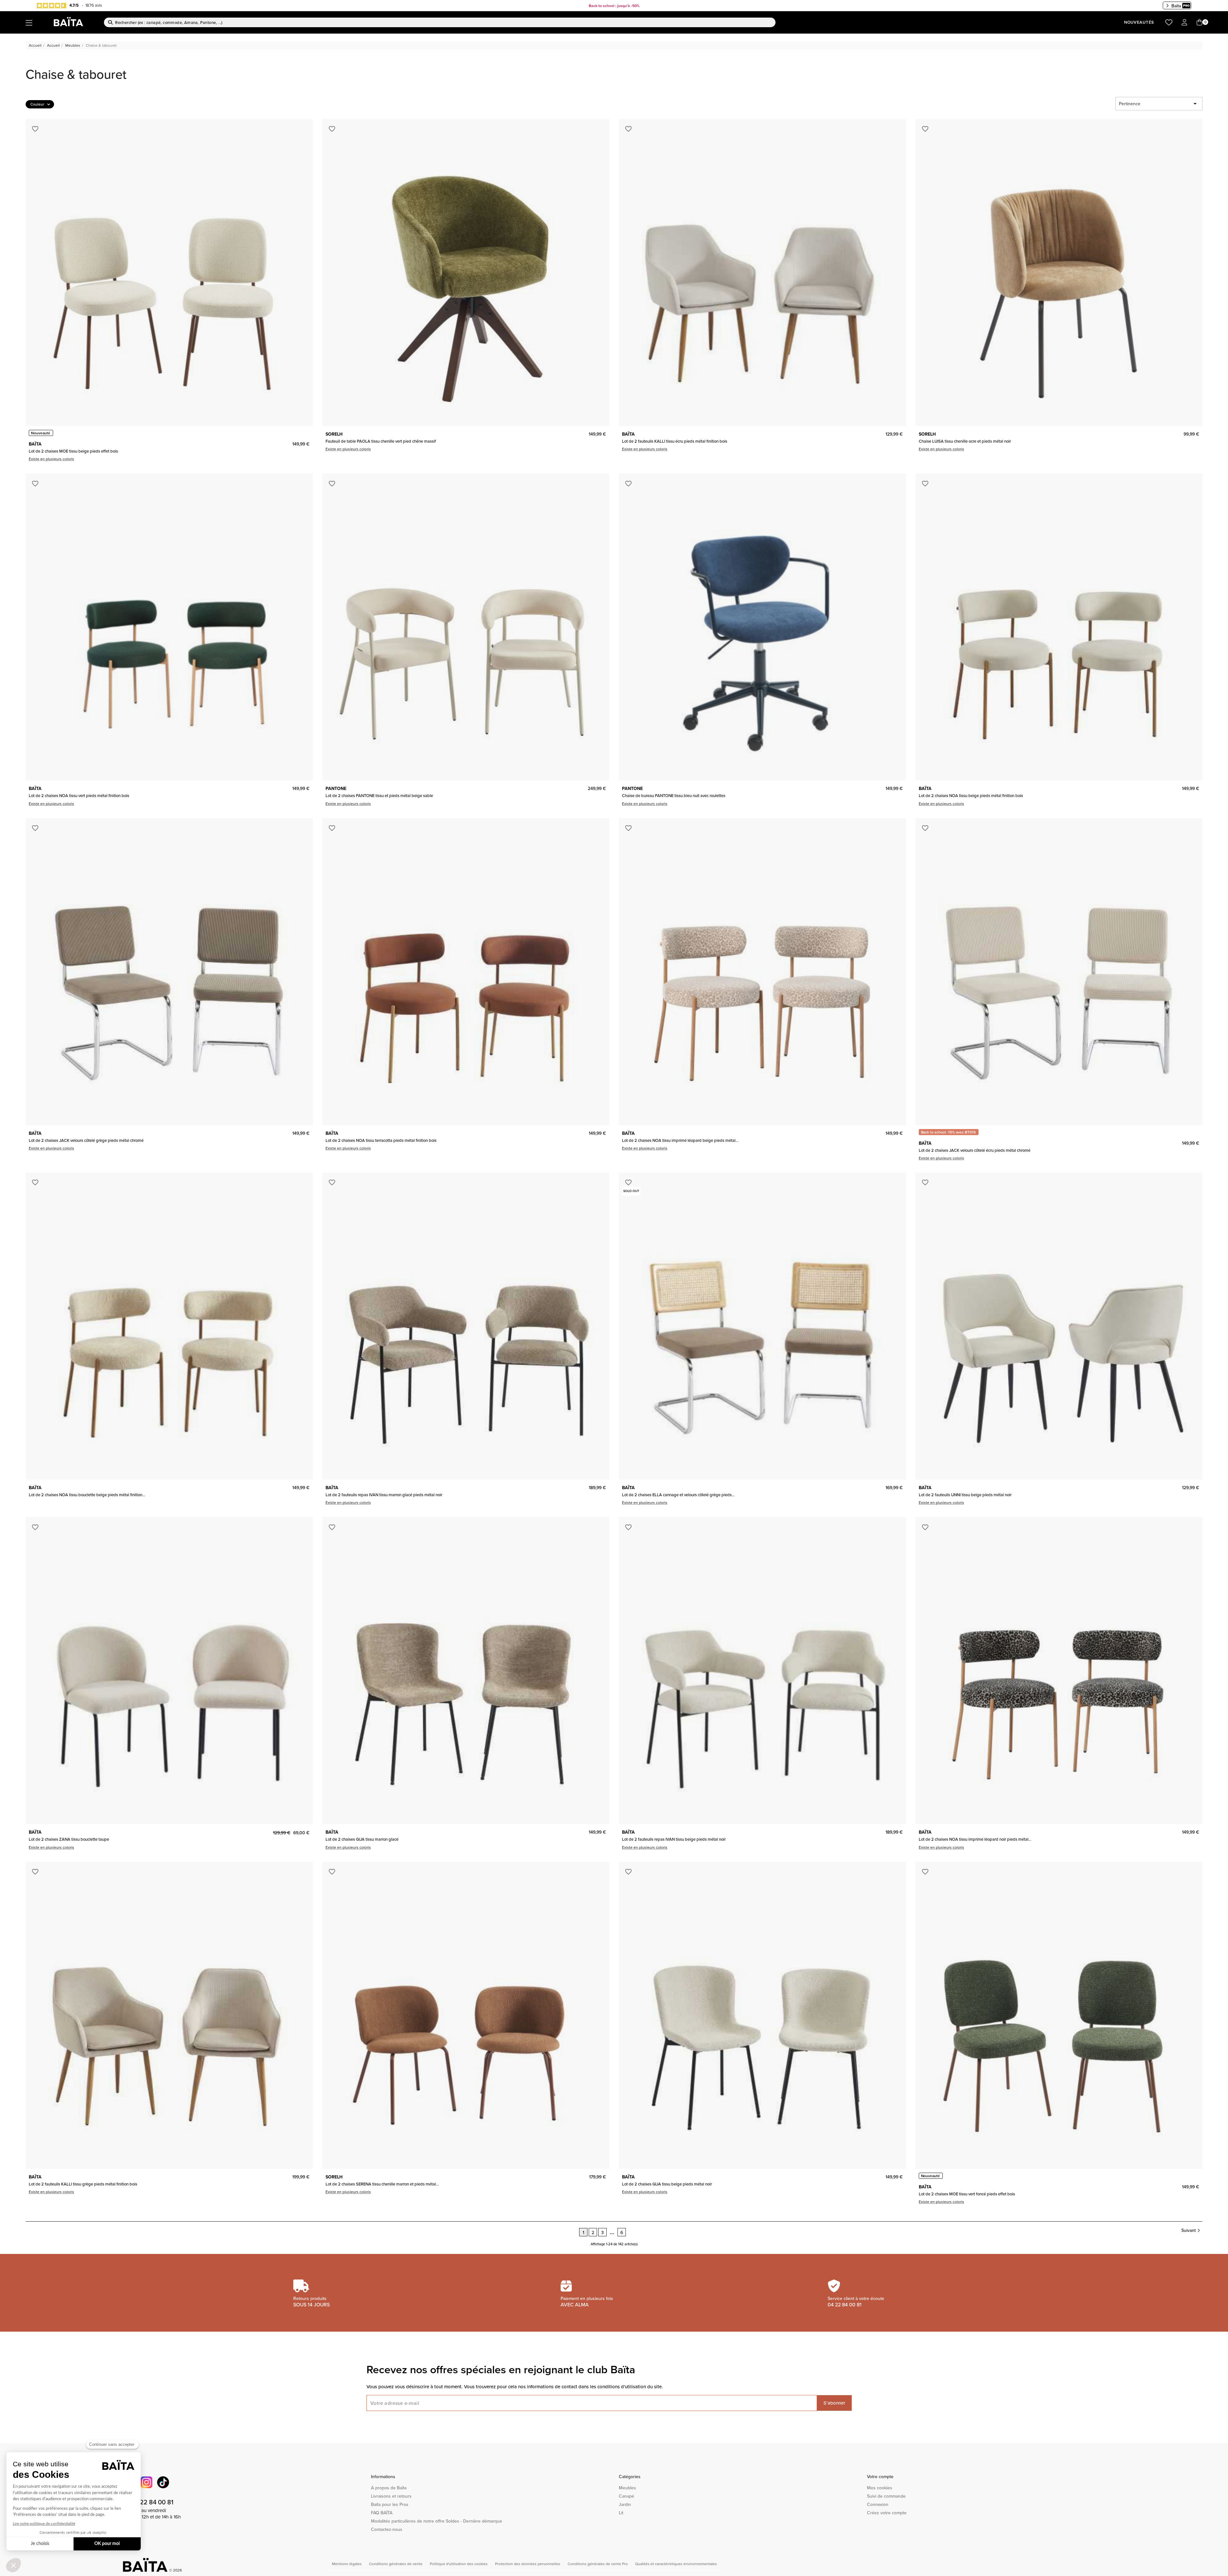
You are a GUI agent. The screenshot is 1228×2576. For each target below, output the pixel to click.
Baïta (1176, 6)
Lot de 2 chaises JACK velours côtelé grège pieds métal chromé (86, 1140)
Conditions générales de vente (396, 2564)
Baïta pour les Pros (390, 2504)
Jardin (625, 2504)
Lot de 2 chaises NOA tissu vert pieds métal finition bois (79, 795)
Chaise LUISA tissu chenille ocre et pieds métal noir (965, 441)
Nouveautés (1139, 22)
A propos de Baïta (389, 2488)
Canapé (626, 2496)
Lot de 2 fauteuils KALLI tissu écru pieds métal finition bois (675, 441)
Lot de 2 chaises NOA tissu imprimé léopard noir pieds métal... (975, 1839)
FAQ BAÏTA (382, 2513)
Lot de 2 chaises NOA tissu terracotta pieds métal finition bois (381, 1140)
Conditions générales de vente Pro (598, 2564)
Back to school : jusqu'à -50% (614, 6)
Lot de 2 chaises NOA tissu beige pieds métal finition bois (971, 795)
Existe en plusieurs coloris (51, 459)
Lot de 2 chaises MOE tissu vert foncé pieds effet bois (967, 2194)
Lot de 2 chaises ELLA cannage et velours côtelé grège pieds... (678, 1495)
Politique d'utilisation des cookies (459, 2564)
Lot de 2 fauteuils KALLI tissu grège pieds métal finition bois (83, 2184)
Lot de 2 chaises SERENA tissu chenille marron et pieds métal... (382, 2184)
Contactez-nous (387, 2529)
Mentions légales (347, 2564)
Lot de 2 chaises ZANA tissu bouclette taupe (69, 1839)
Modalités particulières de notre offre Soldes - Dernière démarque (437, 2521)
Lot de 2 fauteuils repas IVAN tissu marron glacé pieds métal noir (384, 1495)
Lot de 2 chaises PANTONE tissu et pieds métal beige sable (379, 795)
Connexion (878, 2504)
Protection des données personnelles (528, 2564)
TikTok (163, 2482)
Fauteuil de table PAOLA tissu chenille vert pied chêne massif (381, 441)
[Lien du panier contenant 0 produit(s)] (1200, 23)
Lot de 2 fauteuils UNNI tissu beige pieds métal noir (965, 1495)
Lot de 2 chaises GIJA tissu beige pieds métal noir (667, 2184)
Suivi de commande (886, 2496)
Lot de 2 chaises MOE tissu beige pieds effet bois (73, 451)
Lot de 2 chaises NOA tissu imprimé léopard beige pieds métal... (680, 1140)
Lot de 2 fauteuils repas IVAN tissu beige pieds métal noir (674, 1839)
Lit (621, 2513)
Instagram (146, 2482)
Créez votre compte (887, 2513)
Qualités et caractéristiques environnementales (676, 2564)
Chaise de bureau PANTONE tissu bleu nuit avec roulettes (674, 795)
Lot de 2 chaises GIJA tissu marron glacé (362, 1839)
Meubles (627, 2488)
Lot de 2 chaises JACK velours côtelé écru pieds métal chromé (975, 1150)
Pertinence (1159, 104)
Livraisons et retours (391, 2496)
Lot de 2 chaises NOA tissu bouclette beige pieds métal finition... (87, 1495)
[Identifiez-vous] (1185, 23)
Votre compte (880, 2477)
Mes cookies (880, 2488)
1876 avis (94, 5)
